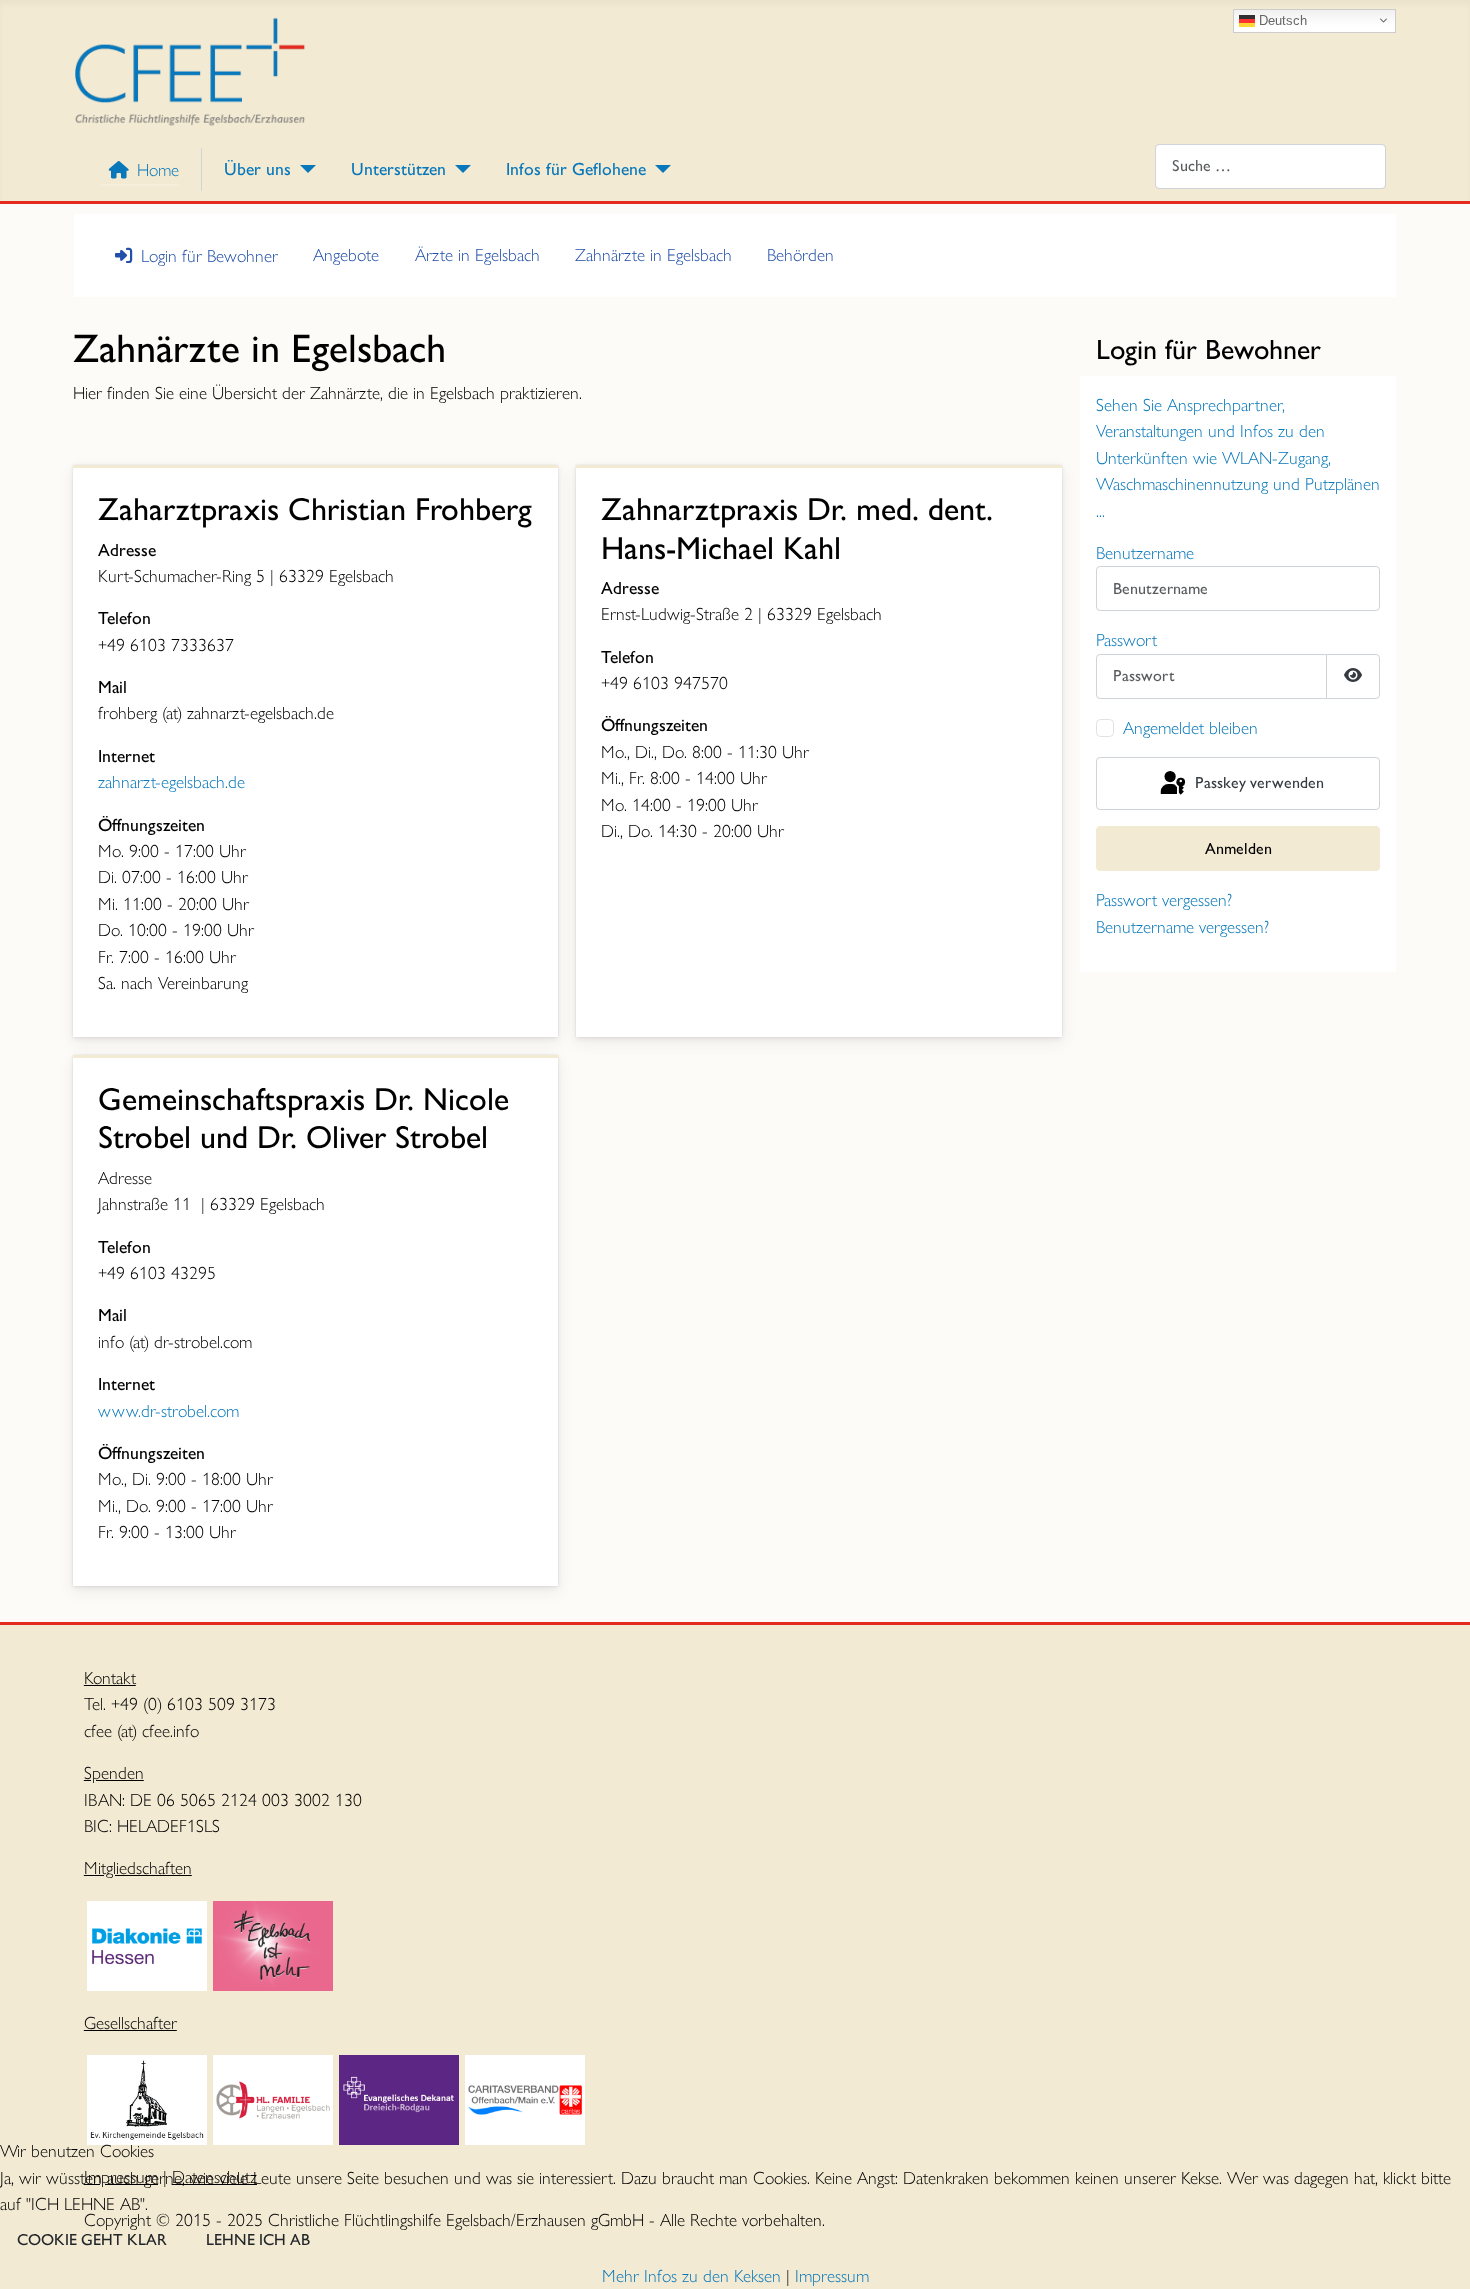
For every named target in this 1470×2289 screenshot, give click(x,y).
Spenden (114, 1772)
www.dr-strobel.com (168, 1410)
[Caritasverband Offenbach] (525, 2097)
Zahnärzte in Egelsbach (653, 254)
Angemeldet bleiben (1190, 727)
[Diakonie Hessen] (147, 1943)
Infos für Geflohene (576, 168)
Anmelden (1238, 848)
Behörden (800, 254)
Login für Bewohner (209, 255)
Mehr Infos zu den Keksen (691, 2275)
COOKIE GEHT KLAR (92, 2239)
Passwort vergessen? (1164, 899)
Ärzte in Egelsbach (477, 254)
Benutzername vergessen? (1182, 926)
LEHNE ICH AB (258, 2239)
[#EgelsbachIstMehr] (273, 1943)
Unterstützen (398, 168)
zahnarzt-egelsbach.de (171, 781)
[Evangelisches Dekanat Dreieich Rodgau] (399, 2097)
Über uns (257, 168)
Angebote (346, 254)
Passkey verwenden (1257, 781)
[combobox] (1270, 166)
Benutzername (1145, 552)
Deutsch (1281, 19)
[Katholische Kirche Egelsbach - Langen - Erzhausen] (273, 2097)
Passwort (1126, 639)
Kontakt (110, 1677)
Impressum (832, 2275)
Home (158, 169)
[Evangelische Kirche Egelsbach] (147, 2097)
